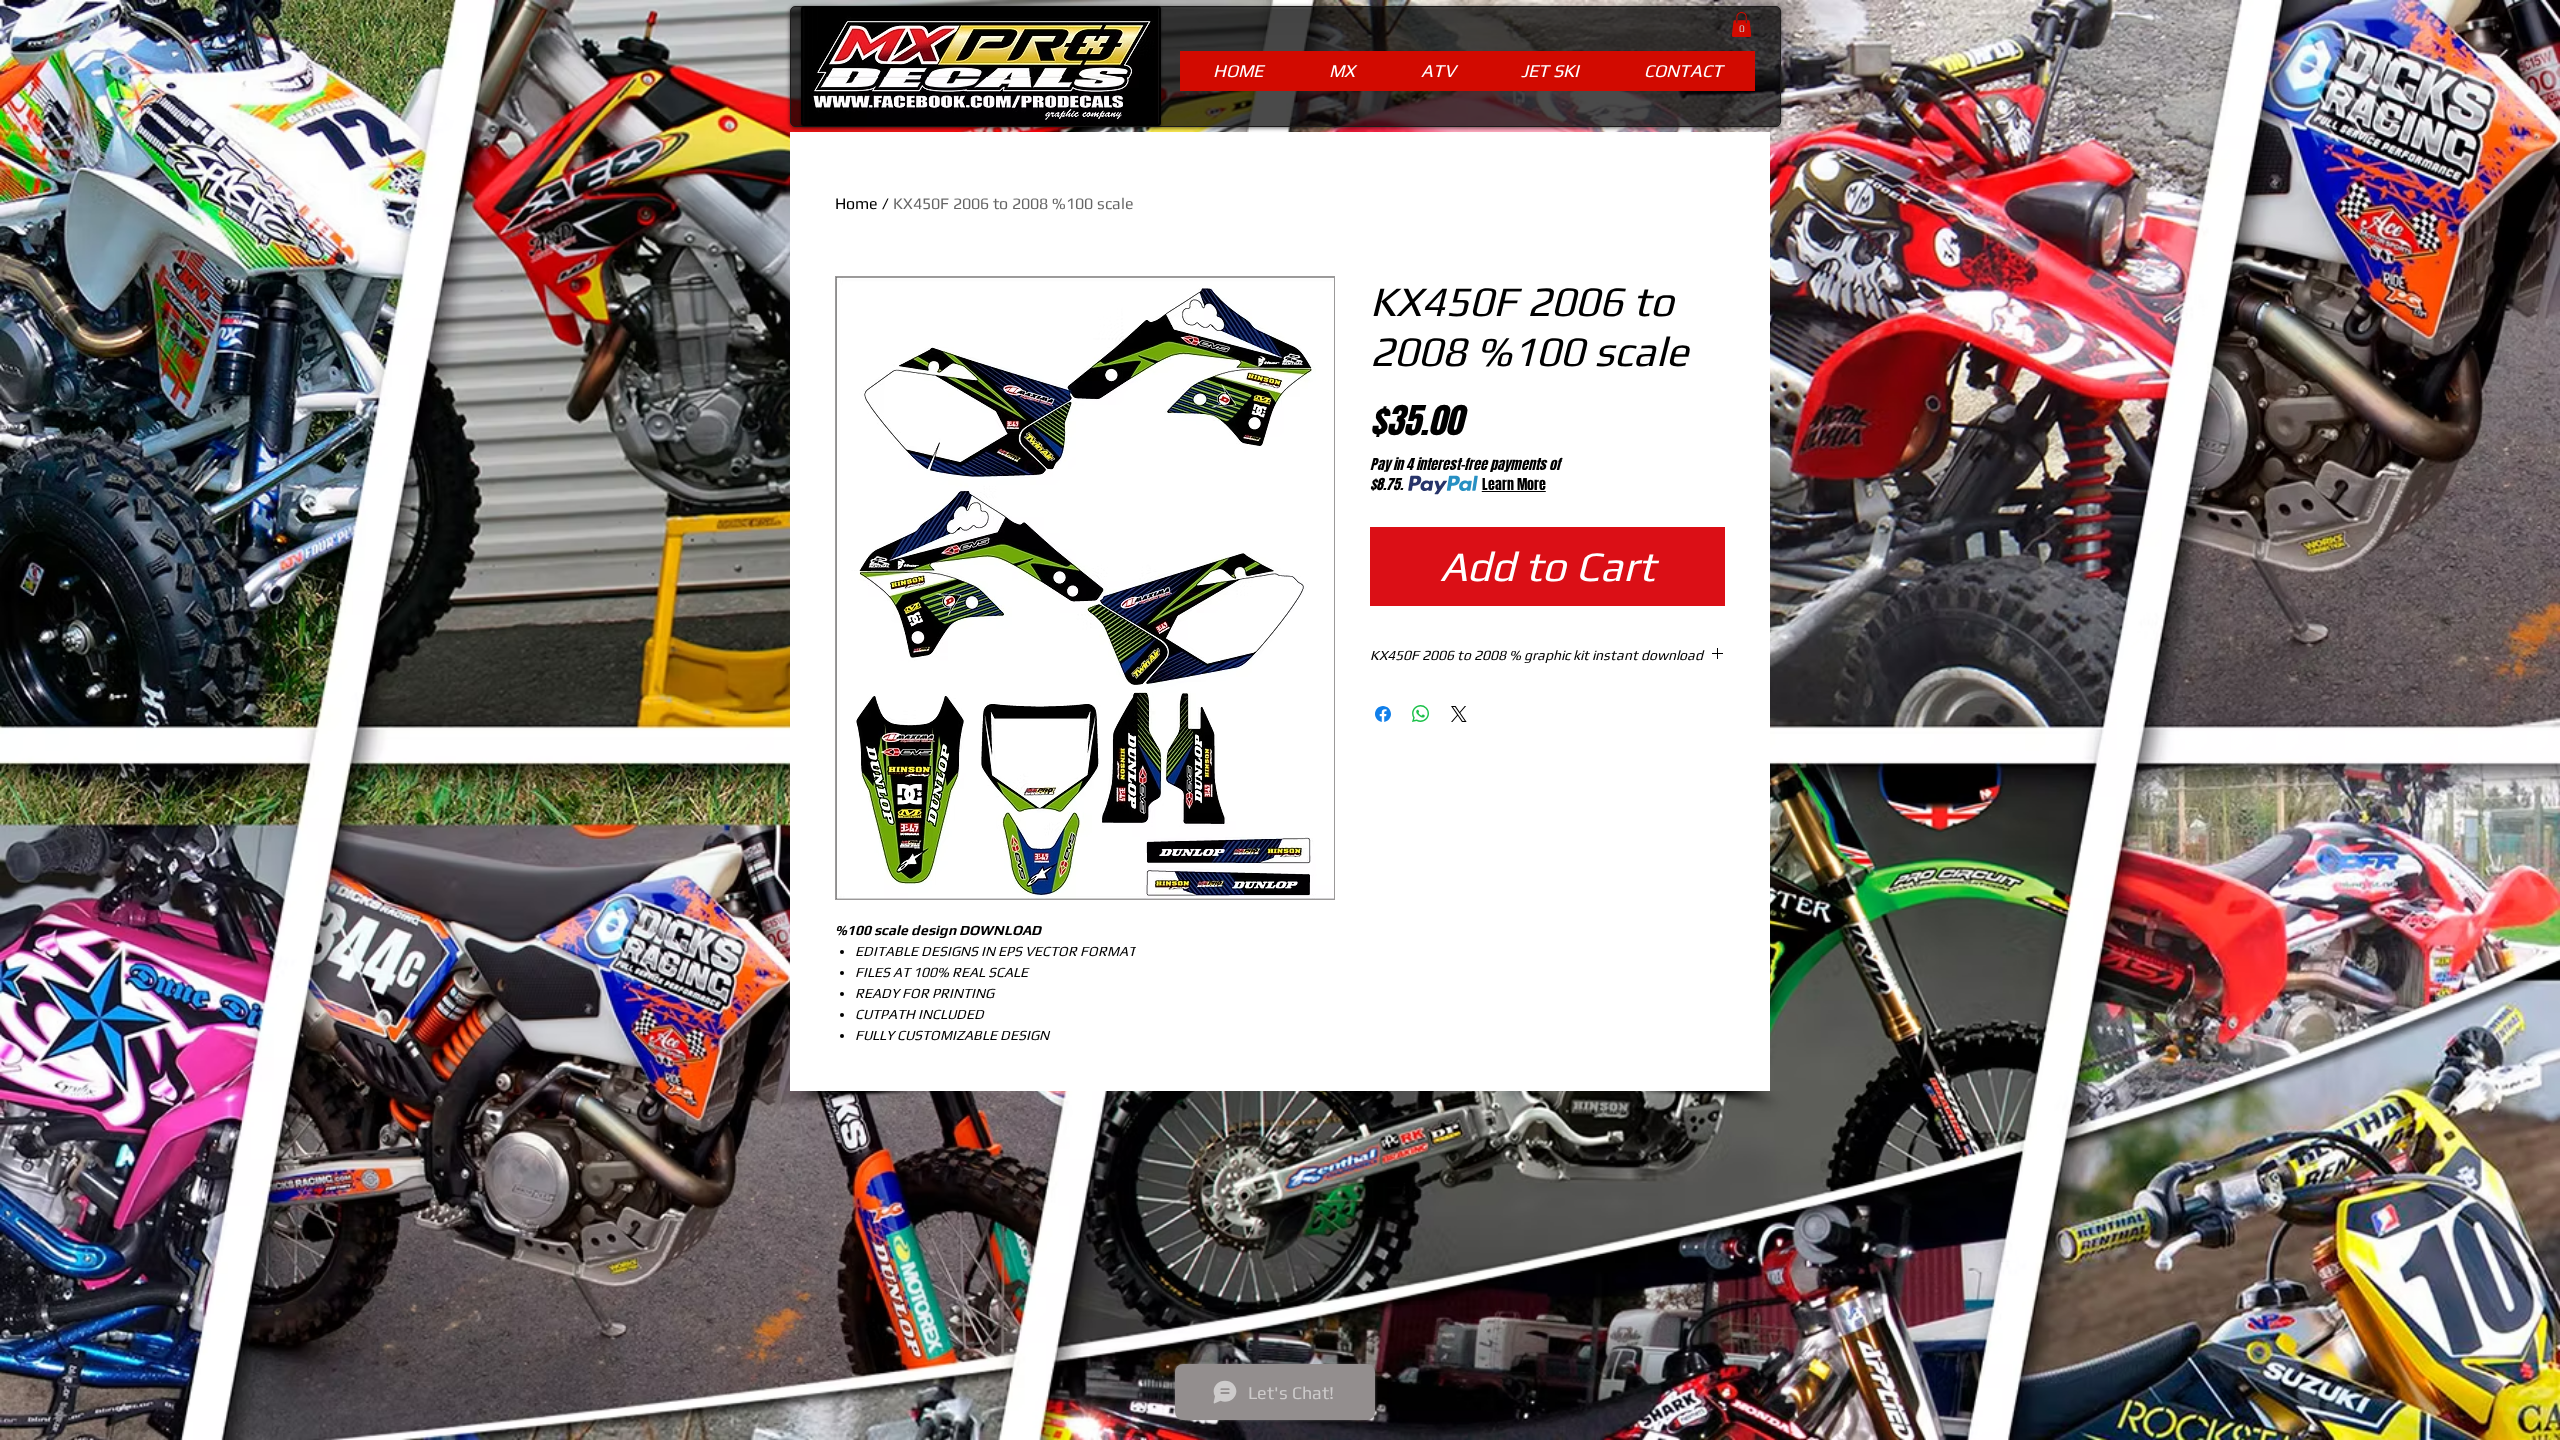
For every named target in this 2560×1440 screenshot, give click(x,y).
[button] (1741, 24)
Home (856, 203)
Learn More (1514, 485)
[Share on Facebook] (1383, 714)
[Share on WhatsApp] (1421, 714)
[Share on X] (1459, 714)
